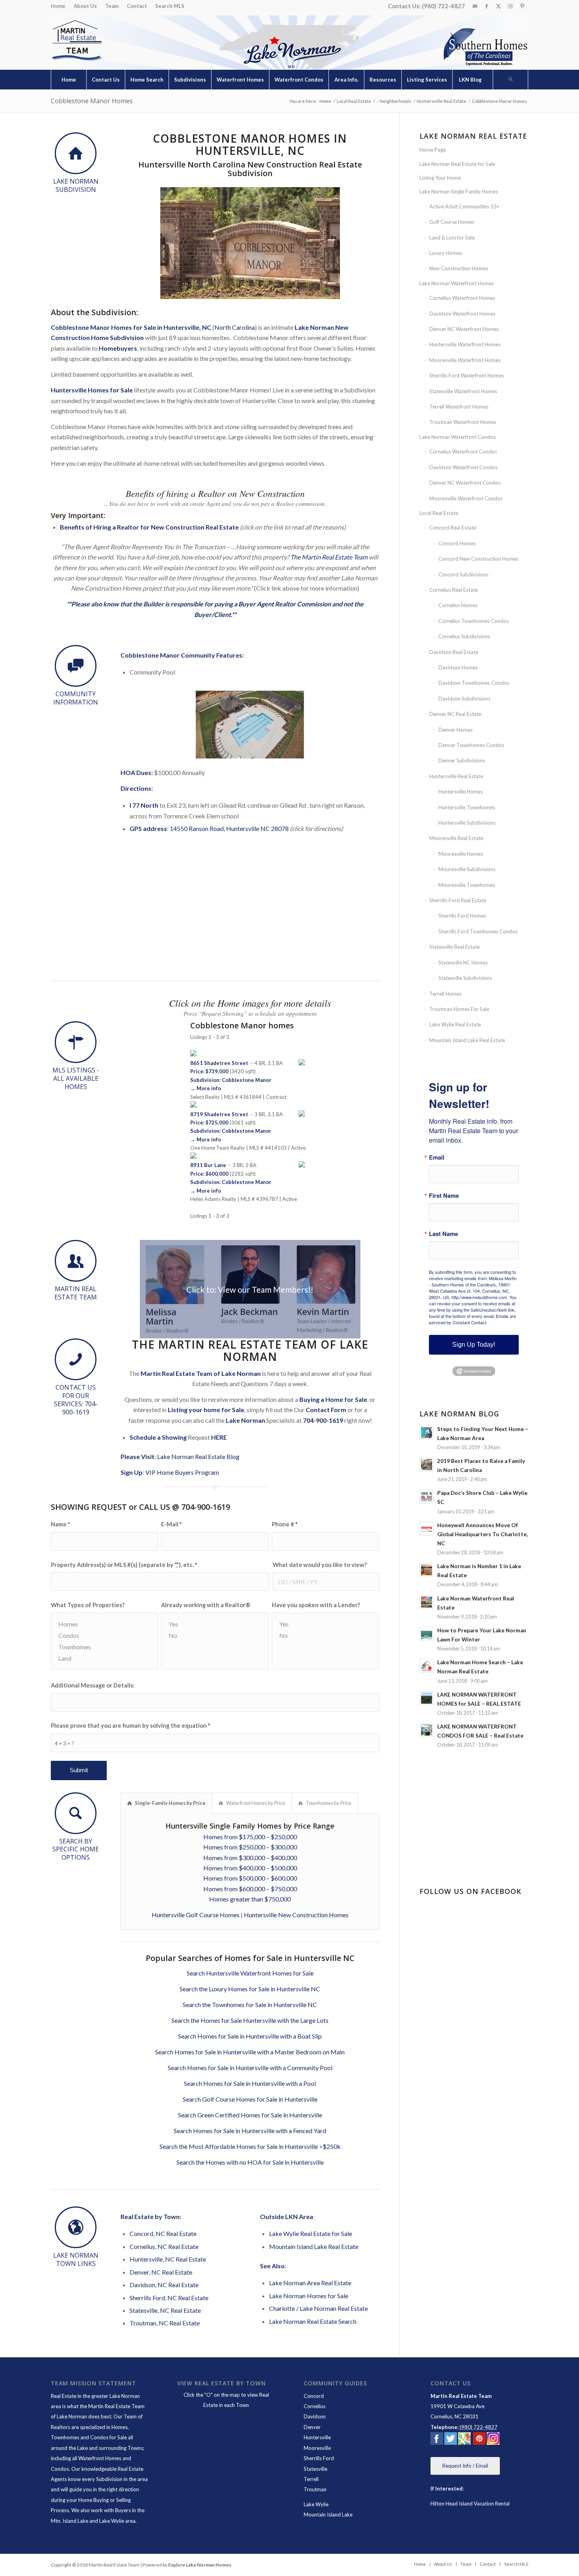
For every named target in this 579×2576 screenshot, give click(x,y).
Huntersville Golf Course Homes (196, 1915)
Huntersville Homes (461, 792)
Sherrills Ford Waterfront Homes (467, 375)
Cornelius (315, 2406)
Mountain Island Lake (328, 2515)
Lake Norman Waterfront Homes (457, 283)
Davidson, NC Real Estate (164, 2285)
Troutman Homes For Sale (459, 1009)
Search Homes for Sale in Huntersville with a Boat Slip (250, 2036)
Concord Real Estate (453, 528)
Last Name (444, 1234)
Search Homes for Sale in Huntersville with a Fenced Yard (250, 2131)
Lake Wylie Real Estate (455, 1024)
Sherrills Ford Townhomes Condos (478, 931)
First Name (444, 1196)
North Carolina (235, 327)
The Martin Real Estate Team (329, 557)
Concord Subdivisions (463, 574)
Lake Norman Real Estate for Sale (457, 164)
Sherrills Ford (319, 2458)
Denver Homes (456, 730)
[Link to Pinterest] (522, 6)
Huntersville (317, 2437)
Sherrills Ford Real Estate (458, 900)
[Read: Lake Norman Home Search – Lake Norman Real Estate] (427, 1666)
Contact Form (326, 1410)
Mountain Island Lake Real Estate (314, 2246)
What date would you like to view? (320, 1565)
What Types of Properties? (88, 1605)
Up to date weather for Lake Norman (475, 1860)
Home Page (433, 150)
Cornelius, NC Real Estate (164, 2246)
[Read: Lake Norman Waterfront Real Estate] (427, 1602)
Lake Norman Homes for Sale (309, 2296)
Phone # (285, 1524)
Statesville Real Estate (455, 947)
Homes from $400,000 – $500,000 (250, 1868)
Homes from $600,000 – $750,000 (250, 1889)
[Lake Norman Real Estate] (76, 41)
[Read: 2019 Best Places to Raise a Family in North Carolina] (427, 1465)
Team (112, 6)
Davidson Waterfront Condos (463, 467)
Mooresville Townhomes (467, 885)
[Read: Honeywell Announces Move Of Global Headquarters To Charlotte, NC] (427, 1529)
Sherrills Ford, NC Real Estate (169, 2298)
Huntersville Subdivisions (467, 823)
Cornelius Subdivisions (464, 636)
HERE (219, 1437)
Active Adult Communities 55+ (464, 206)
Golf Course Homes (452, 222)
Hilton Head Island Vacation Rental (470, 2504)
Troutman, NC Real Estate (165, 2323)
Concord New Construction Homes (478, 559)
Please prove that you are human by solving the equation (130, 1725)
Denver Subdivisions (462, 760)
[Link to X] (498, 6)
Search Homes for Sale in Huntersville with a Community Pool (250, 2068)
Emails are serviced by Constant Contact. (472, 1319)
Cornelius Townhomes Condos (474, 621)
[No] (215, 1635)
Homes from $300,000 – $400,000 (250, 1858)
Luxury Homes (446, 253)
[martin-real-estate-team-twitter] (451, 2440)
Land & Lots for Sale (452, 238)
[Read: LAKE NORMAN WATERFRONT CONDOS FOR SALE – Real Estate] (427, 1730)
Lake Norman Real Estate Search (313, 2321)
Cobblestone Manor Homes (92, 101)
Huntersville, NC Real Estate (168, 2259)
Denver (312, 2427)
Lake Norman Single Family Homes (459, 191)
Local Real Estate (439, 513)
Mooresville (317, 2448)
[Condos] (104, 1635)
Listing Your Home (440, 178)
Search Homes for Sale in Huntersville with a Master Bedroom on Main (250, 2052)
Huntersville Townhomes (467, 807)
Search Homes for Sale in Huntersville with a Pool (250, 2083)
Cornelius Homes (458, 605)
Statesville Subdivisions (465, 978)
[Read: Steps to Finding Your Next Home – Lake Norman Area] (427, 1433)
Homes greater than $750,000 (250, 1899)
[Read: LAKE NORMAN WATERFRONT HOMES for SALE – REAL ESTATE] (427, 1698)
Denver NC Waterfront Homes (464, 329)
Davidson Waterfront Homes (462, 314)
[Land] (104, 1658)
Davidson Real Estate (454, 652)
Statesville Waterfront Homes (463, 391)
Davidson (315, 2416)
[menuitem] (60, 6)
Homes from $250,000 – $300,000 (250, 1847)
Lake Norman (245, 1420)
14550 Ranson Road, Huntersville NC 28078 (229, 828)
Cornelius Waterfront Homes (462, 298)
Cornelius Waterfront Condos (463, 452)
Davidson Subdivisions (464, 699)
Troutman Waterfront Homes (463, 422)
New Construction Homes (459, 268)
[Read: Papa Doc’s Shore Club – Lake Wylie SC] (427, 1496)
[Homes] (104, 1624)
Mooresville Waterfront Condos (466, 498)
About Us (85, 6)
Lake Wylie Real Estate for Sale (311, 2233)
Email (437, 1157)
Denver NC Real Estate (455, 714)
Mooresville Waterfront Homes (465, 360)
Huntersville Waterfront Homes (465, 344)
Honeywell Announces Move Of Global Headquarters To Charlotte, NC (482, 1534)
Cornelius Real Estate (454, 590)
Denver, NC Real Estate (161, 2272)
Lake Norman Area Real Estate (310, 2283)
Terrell (311, 2479)
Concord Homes (457, 543)
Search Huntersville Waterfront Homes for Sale (250, 1973)
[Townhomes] (104, 1647)
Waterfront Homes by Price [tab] (256, 1803)
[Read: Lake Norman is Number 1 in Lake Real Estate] (427, 1570)
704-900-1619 (323, 1420)
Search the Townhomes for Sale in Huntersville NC (250, 2004)
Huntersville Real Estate (456, 776)
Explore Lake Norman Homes (200, 2565)
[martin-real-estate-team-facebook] (437, 2440)
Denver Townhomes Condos (471, 745)
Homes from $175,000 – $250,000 (250, 1837)
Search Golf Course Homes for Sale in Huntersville (250, 2099)
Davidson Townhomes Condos (474, 683)
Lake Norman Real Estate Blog (198, 1456)
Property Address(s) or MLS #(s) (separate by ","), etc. (124, 1565)
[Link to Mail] (475, 6)
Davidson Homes (458, 667)
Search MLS (170, 6)
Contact (137, 6)
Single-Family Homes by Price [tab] (170, 1803)
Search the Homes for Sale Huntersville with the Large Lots (250, 2020)
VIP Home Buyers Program (182, 1472)
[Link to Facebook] (487, 6)
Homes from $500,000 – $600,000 (250, 1878)
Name (60, 1524)
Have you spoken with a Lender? (316, 1605)
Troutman (315, 2489)
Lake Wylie (316, 2504)
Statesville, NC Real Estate (165, 2310)
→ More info (206, 1088)
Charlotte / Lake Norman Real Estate (318, 2308)
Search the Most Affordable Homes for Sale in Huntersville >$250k (250, 2146)
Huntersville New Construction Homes (296, 1915)
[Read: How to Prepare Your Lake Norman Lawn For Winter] (427, 1634)
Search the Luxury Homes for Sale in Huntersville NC (250, 1989)
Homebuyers (118, 348)
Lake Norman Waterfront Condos (458, 437)
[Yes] (215, 1624)
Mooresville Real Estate (456, 838)
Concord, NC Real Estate (163, 2233)
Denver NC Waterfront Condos (465, 483)
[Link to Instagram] (510, 6)
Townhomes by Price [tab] (328, 1803)
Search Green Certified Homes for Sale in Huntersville (250, 2115)
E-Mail (171, 1524)
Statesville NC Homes (463, 963)
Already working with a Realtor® (206, 1605)
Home (58, 6)
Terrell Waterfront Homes (459, 407)
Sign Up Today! (474, 1345)
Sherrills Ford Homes (462, 916)
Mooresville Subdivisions (467, 869)
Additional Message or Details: (93, 1685)
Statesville (315, 2469)
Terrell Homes (445, 994)
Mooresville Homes (461, 854)
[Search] (510, 80)
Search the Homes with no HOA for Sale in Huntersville (250, 2162)
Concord (314, 2396)
